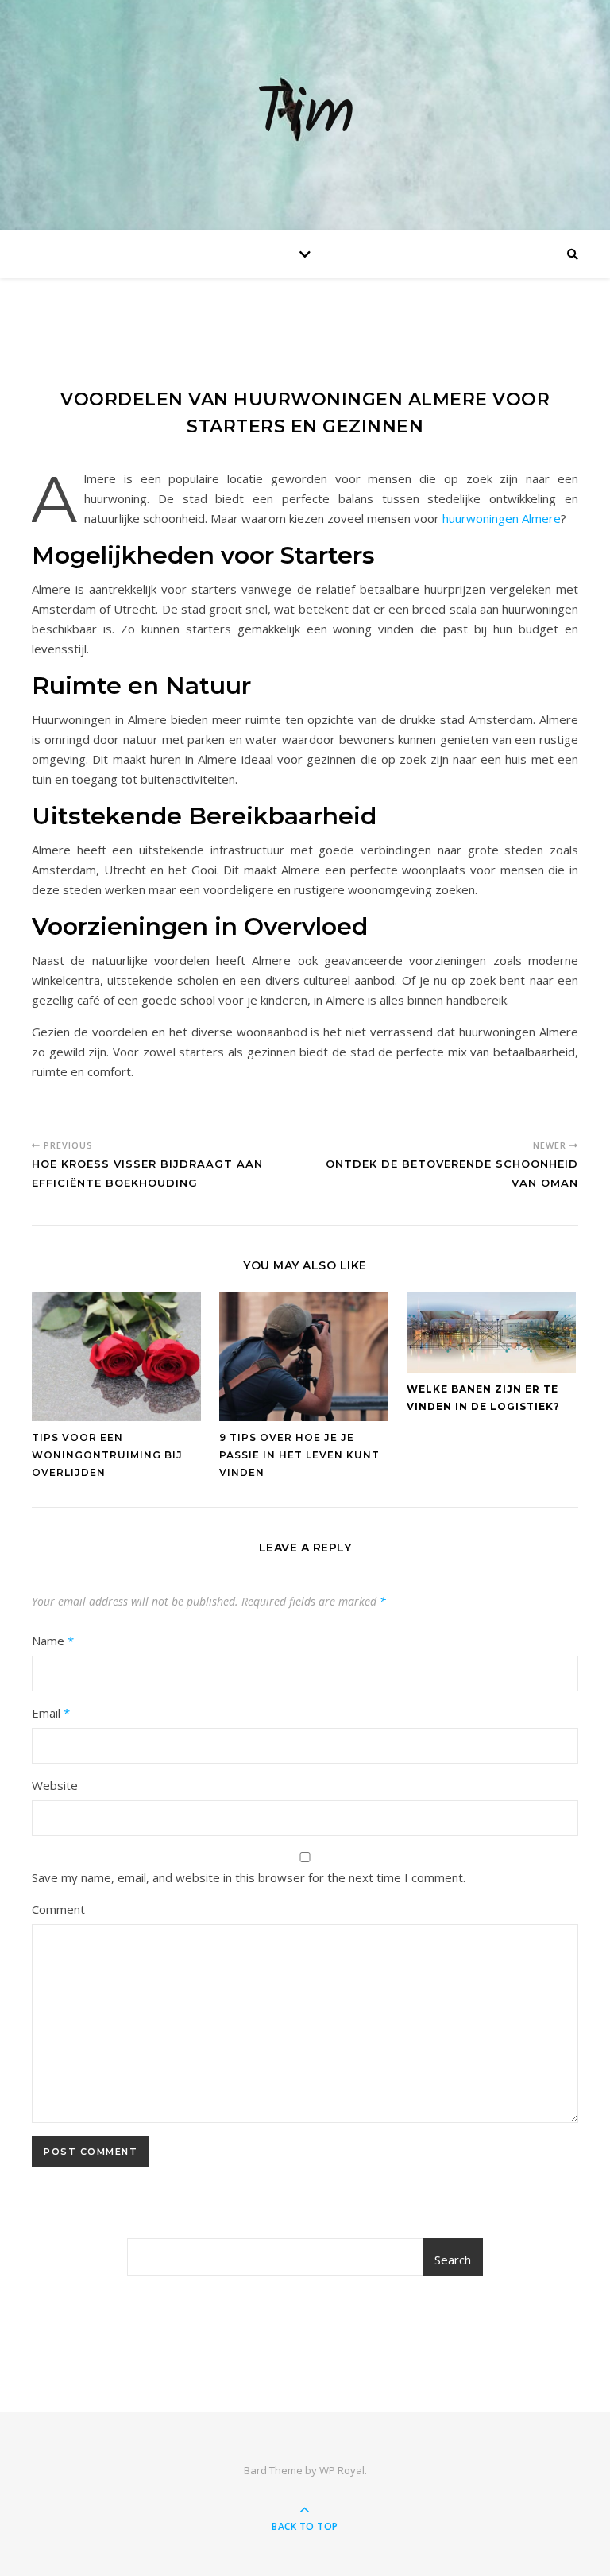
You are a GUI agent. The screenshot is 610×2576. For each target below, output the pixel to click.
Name (53, 1641)
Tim (305, 115)
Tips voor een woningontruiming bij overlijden (107, 1455)
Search (453, 2260)
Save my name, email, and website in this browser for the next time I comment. (249, 1877)
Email (51, 1713)
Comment (58, 1909)
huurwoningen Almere (502, 518)
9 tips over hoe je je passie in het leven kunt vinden (299, 1455)
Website (55, 1785)
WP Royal (342, 2470)
